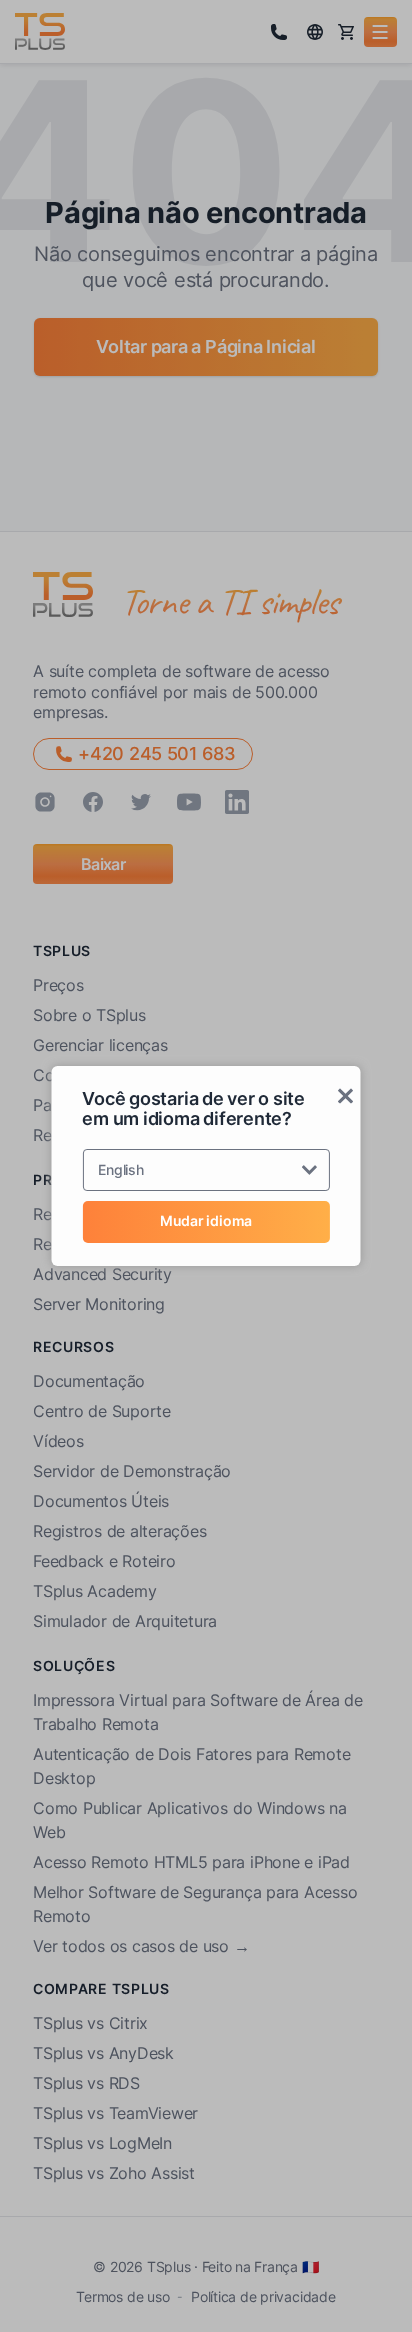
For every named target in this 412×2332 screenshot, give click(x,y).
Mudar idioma (206, 1220)
